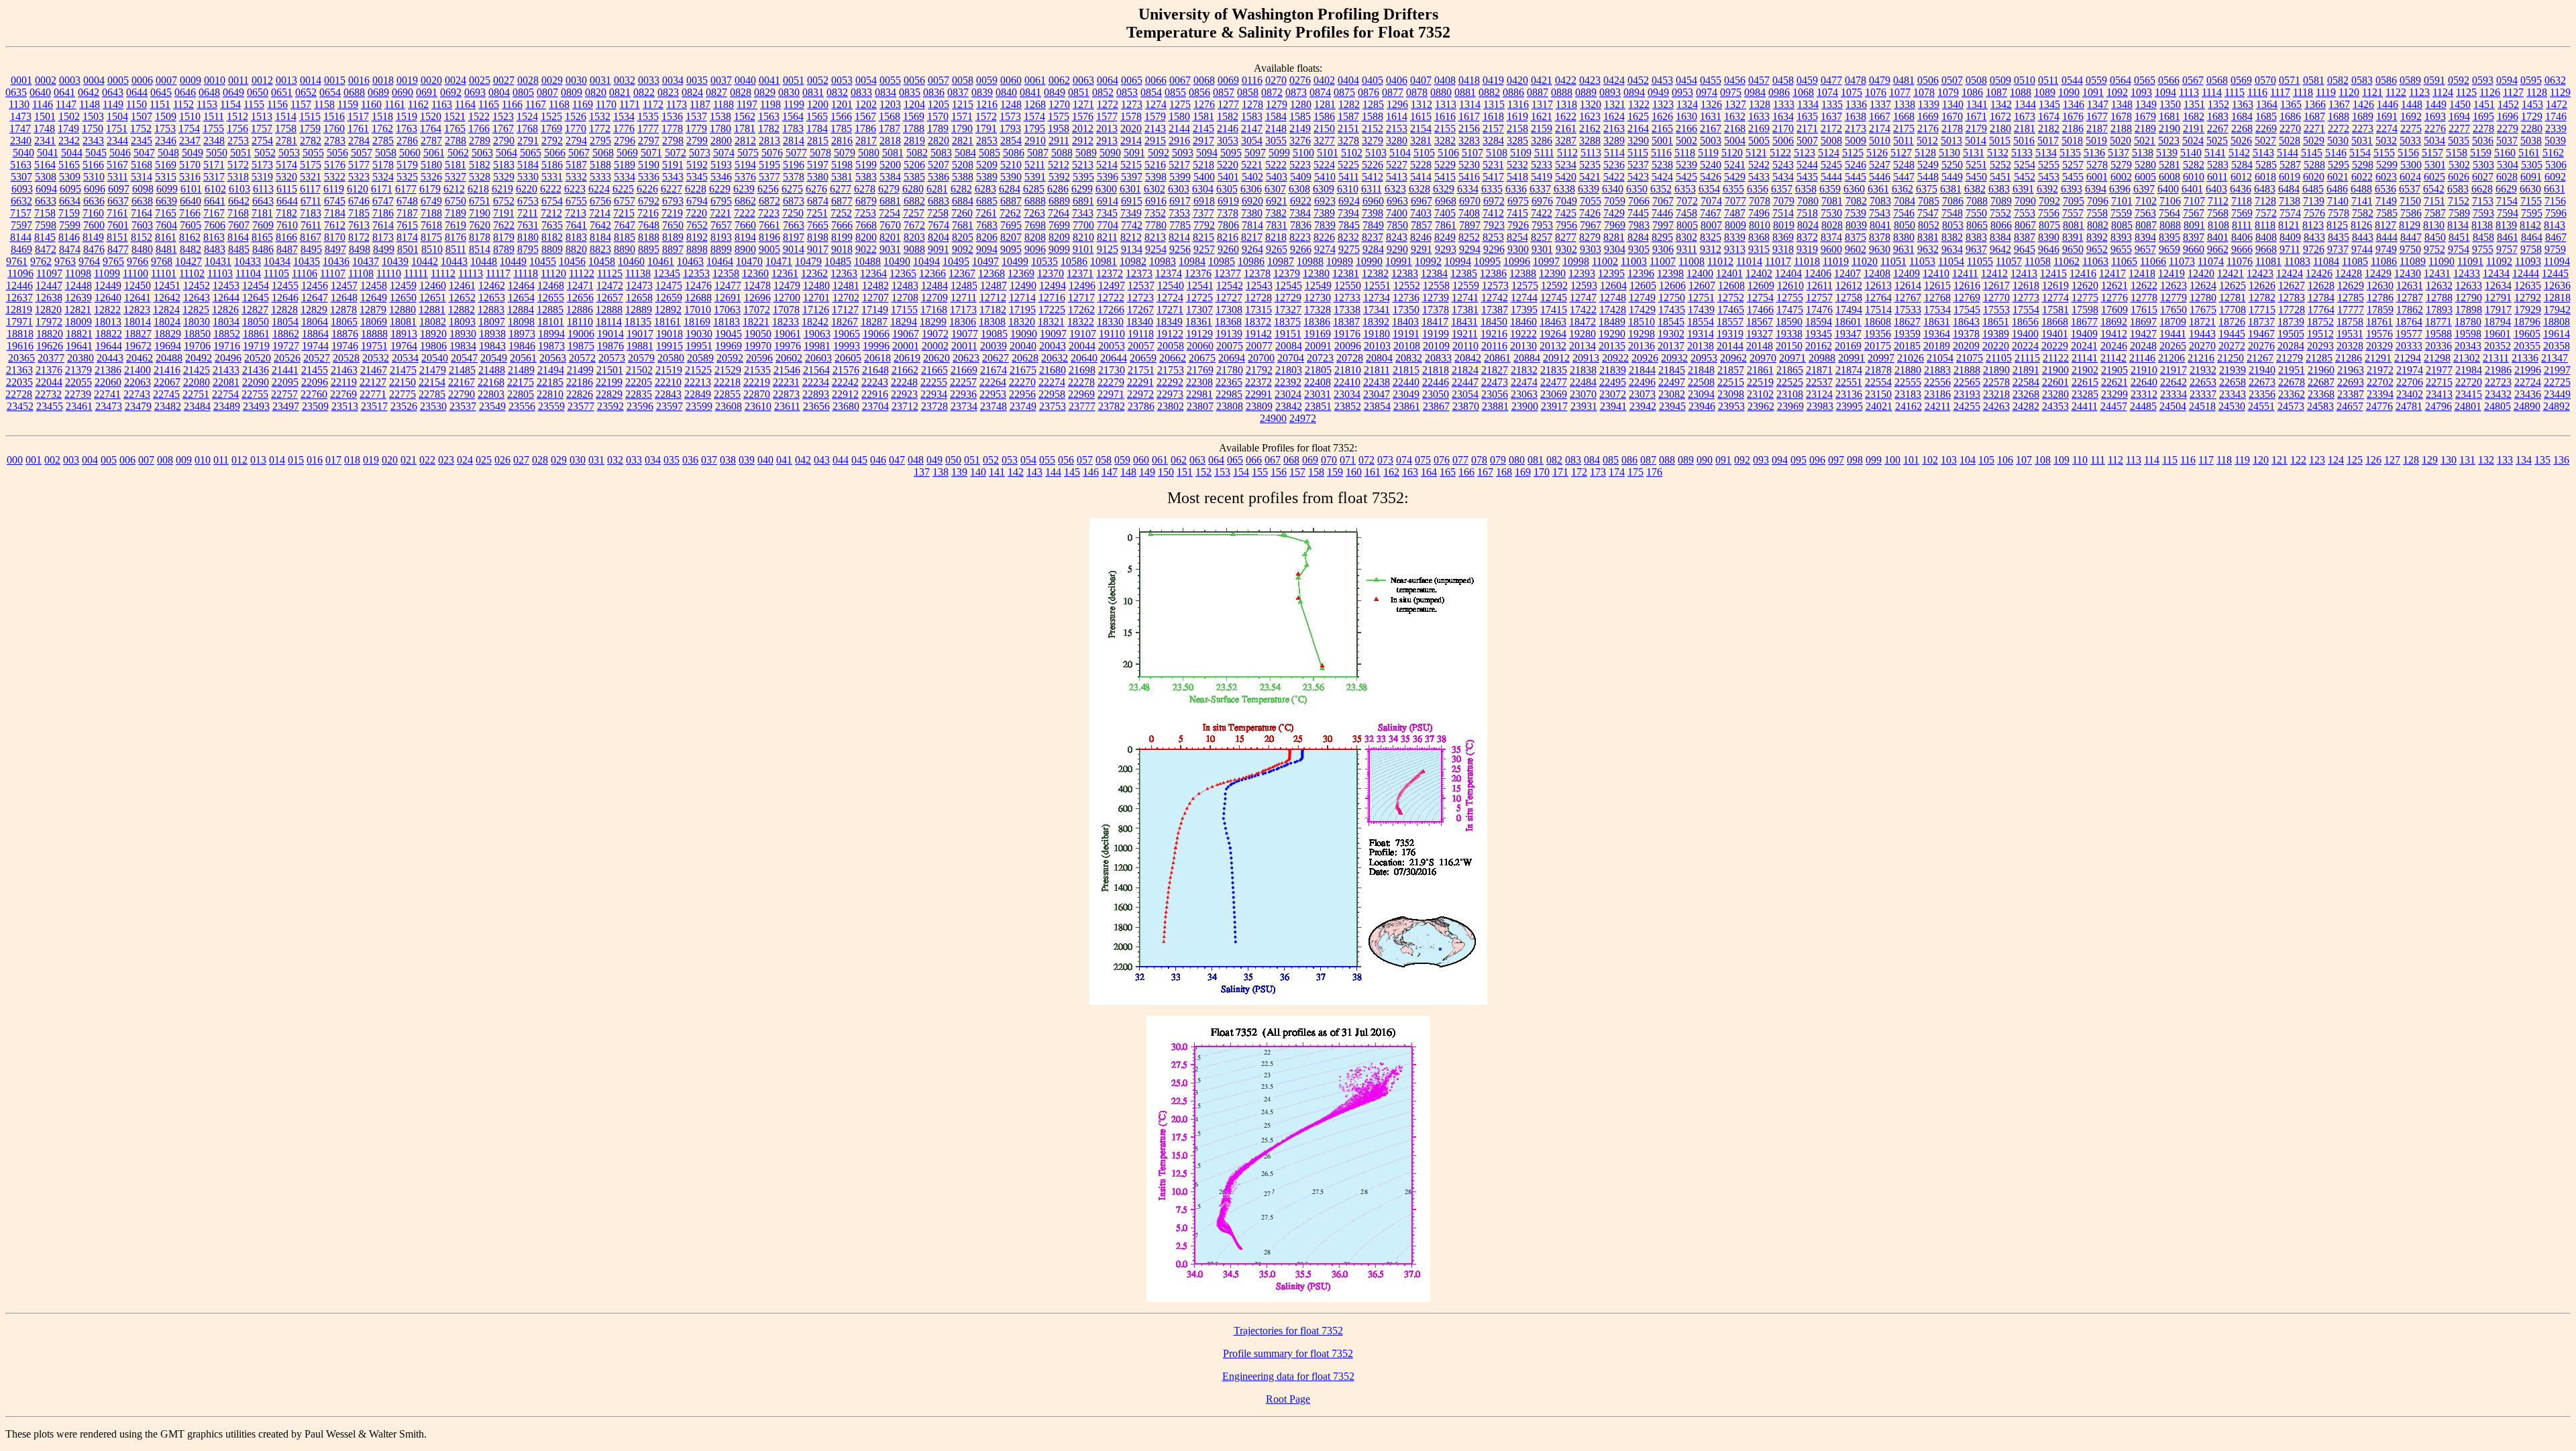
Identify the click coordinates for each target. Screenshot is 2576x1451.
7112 (2218, 201)
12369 (1021, 273)
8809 (552, 249)
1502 (69, 116)
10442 (425, 261)
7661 (769, 225)
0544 (2072, 80)
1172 (653, 104)
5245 (1831, 165)
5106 (1448, 153)
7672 (914, 225)
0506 (1928, 80)
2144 (1179, 128)
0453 (1662, 80)
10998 (1576, 261)
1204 (914, 104)
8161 (166, 237)
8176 (455, 237)
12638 (49, 298)
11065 (2124, 261)
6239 (744, 189)
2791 (528, 141)
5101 (1328, 153)
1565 (817, 116)
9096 (1035, 249)
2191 (2194, 128)
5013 (1951, 141)
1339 (1929, 104)
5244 (1807, 165)
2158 (1517, 128)
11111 (416, 273)
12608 (1731, 285)
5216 (1155, 165)
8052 (1929, 225)
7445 (1638, 213)
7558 (2097, 213)
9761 (17, 261)
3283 (1469, 141)
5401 (1228, 177)
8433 (2314, 237)
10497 (985, 261)
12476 (698, 285)
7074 (1711, 201)
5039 (2555, 141)
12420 (2201, 273)
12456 (315, 285)
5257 (2073, 165)
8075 (2049, 225)
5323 (359, 177)
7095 (2074, 201)
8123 (2313, 225)
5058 (386, 153)
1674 (2049, 116)
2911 (1059, 141)
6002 (2121, 177)
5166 (93, 165)
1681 (2169, 116)
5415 (1445, 177)
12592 (1554, 285)
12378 (1257, 273)
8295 (1662, 237)
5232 (1517, 165)
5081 (893, 153)
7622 (504, 225)
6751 (480, 201)
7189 (455, 213)
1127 (2513, 92)
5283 (2218, 165)
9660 (2194, 249)
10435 (307, 261)
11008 (1692, 261)
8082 (2098, 225)
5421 (1590, 177)
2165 (1662, 128)
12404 (1788, 273)
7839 (1325, 225)
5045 (96, 153)
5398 (1156, 177)
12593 (1584, 285)
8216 (1228, 237)
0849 (1055, 92)
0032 (625, 80)
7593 (2483, 213)
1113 (2189, 92)
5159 (2481, 153)
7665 (818, 225)
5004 (1735, 141)
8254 (1517, 237)
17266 (1111, 310)
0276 (1300, 80)
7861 (1446, 225)
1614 (1397, 116)
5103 (1376, 153)
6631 (2555, 189)
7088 (1977, 201)
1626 (1662, 116)
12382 (1375, 273)
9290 (1397, 249)
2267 (2218, 128)
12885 (550, 310)
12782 (2262, 298)
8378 (1880, 237)
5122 (1780, 153)
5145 (2312, 153)
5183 (504, 165)
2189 (2145, 128)
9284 (1373, 249)
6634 (70, 201)
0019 (407, 80)
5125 (1853, 153)
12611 (1820, 285)
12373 (1139, 273)
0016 (359, 80)
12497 (1112, 285)
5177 (359, 165)
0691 (427, 92)
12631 (2410, 285)
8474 (70, 249)
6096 (95, 189)
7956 (1566, 225)
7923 (1494, 225)
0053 (842, 80)
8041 (1880, 225)
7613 (359, 225)
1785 (841, 128)
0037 (721, 80)
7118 (2242, 201)
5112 (1567, 153)
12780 (2203, 298)
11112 (443, 273)
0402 (1324, 80)
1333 (1784, 104)
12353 (696, 273)
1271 (1083, 104)
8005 (1687, 225)
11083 (2297, 261)
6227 (672, 189)
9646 (2049, 249)
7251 (817, 213)
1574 (1034, 116)
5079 (845, 153)
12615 (1937, 285)
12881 (432, 310)
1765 (455, 128)
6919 (1228, 201)
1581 (1203, 116)
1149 (113, 104)
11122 (582, 273)
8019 (1784, 225)
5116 (1661, 153)
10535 (1044, 261)
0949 (1658, 92)
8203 (914, 237)
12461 (462, 285)
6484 (2289, 189)
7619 (455, 225)
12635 (2528, 285)
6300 (1106, 189)
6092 (2555, 177)
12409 (1907, 273)
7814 (1252, 225)
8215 (1203, 237)
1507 (142, 116)
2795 (600, 141)
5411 (1349, 177)
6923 (1325, 201)
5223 (1300, 165)
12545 (1289, 285)
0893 (1610, 92)
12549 (1318, 285)
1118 (2303, 92)
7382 (1276, 213)
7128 (2265, 201)
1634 (1783, 116)
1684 (2242, 116)
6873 (794, 201)
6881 (890, 201)
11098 (78, 273)
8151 (117, 237)
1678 (2121, 116)
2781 (286, 141)
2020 (1131, 128)
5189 (625, 165)
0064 (1108, 80)
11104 (248, 273)
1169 (583, 104)
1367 (2339, 104)
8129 (2410, 225)
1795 (1034, 128)
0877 (1393, 92)
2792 (552, 141)
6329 (1444, 189)
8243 (1397, 237)
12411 (1965, 273)
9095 (1011, 249)
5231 (1493, 165)
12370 (1051, 273)
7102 (2146, 201)
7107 (2194, 201)
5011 (1903, 141)
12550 (1348, 285)
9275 (1349, 249)
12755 (1790, 298)
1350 (2170, 104)
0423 (1590, 80)
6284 (1010, 189)
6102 (215, 189)
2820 (938, 141)
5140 (2191, 153)
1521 (455, 116)
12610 (1790, 285)
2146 (1228, 128)
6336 (1516, 189)
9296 (1494, 249)
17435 (1672, 310)
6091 (2531, 177)
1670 (1952, 116)
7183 (311, 213)
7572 (2266, 213)
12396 (1641, 273)
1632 (1735, 116)
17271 (1170, 310)
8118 (2265, 225)
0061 (1035, 80)
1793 (1010, 128)
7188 (431, 213)
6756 (600, 201)
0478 (1856, 80)
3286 (1542, 141)
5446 (1880, 177)
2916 (1179, 141)
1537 (696, 116)
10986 (1251, 261)
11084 (2326, 261)
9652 (2097, 249)
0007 (166, 80)
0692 (451, 92)
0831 (813, 92)
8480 (142, 249)
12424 (2290, 273)
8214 (1179, 237)
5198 (842, 165)
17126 (816, 310)
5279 (2121, 165)
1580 (1179, 116)
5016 (2024, 141)
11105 (276, 273)
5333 (600, 177)
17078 (786, 310)
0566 (2169, 80)
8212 (1131, 237)
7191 (504, 213)
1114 (2212, 92)
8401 (2218, 237)
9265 (1277, 249)
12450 (138, 285)
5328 (480, 177)
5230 (1469, 165)
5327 (455, 177)
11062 (2067, 261)
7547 (1928, 213)
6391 (2023, 189)
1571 (962, 116)
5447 (1904, 177)
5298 (2363, 165)
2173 (1856, 128)
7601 (118, 225)
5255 (2049, 165)
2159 (1542, 128)
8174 (407, 237)
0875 (1344, 92)
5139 (2167, 153)
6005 (2145, 177)
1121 (2372, 92)
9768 (162, 261)
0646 (185, 92)
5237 (1638, 165)
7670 (890, 225)
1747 (20, 128)
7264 (1059, 213)
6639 (166, 201)
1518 (382, 116)
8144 (21, 237)
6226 (647, 189)
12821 (78, 310)
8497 (335, 249)
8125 (2337, 225)
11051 (1893, 261)
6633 (46, 201)
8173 (383, 237)
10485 (838, 261)
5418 (1517, 177)
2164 (1638, 128)
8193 (721, 237)
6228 (696, 189)
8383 (1976, 237)
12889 (639, 310)
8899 (721, 249)
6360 (1854, 189)
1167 (536, 104)
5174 (286, 165)
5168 (142, 165)
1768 (527, 128)
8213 (1155, 237)
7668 (866, 225)
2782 (311, 141)
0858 (1248, 92)
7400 (1397, 213)
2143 (1155, 128)
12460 (433, 285)
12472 (610, 285)
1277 (1228, 104)
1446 (2387, 104)
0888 (1562, 92)
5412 (1373, 177)
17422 (1583, 310)
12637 (19, 298)
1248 (1011, 104)
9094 (987, 249)
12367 (962, 273)
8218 (1276, 237)
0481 (1904, 80)
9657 (2145, 249)
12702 (846, 298)
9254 (1156, 249)
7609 (263, 225)
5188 (600, 165)
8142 (2530, 225)
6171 (382, 189)
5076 (772, 153)
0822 (644, 92)
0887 (1538, 92)
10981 (1104, 261)
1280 (1301, 104)
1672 (2000, 116)
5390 (1011, 177)
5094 (1207, 153)
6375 (1927, 189)
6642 (239, 201)
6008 (2169, 177)
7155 (2531, 201)
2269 (2266, 128)
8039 (1856, 225)
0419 (1493, 80)
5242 (1759, 165)
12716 (1052, 298)
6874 (818, 201)
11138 (638, 273)
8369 (1783, 237)
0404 (1348, 80)
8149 (93, 237)
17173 (963, 310)
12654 (521, 298)
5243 (1783, 165)
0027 (504, 80)
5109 (1521, 153)
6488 (2361, 189)
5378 (794, 177)
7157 (21, 213)
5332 (576, 177)
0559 (2096, 80)
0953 (1682, 92)
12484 (934, 285)
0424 (1614, 80)
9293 (1446, 249)
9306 (1663, 249)
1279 (1277, 104)
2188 (2121, 128)
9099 (1059, 249)
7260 (962, 213)
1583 (1252, 116)
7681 (963, 225)
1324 (1687, 104)
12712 (993, 298)
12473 (639, 285)
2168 (1735, 128)
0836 (934, 92)
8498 (360, 249)
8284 (1638, 237)
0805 (523, 92)
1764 (431, 128)
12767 (1908, 298)
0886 (1513, 92)
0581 (2314, 80)
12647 (315, 298)
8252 (1469, 237)
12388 (1523, 273)
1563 (769, 116)
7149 (2386, 201)
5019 (2096, 141)
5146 (2336, 153)
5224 (1324, 165)
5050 (217, 153)
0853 (1127, 92)
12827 (255, 310)
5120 (1732, 153)
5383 (866, 177)
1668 (1904, 116)
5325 (407, 177)
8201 (890, 237)
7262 (1010, 213)
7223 (769, 213)
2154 (1421, 128)
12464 (521, 285)
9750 (2410, 249)
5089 (1086, 153)
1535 (648, 116)
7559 (2121, 213)
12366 (932, 273)
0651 (282, 92)
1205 (938, 104)
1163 (442, 104)
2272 (2339, 128)
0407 (1421, 80)
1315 (1494, 104)
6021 (2338, 177)
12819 (19, 310)
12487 (994, 285)
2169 (1759, 128)
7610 (287, 225)
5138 (2143, 153)
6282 (961, 189)
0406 (1397, 80)
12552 (1407, 285)
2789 (480, 141)
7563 (2145, 213)
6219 (502, 189)
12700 (787, 298)
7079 (1784, 201)
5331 (552, 177)
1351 (2194, 104)
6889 (1059, 201)
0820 (596, 92)
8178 (480, 237)
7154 (2507, 201)
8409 (2290, 237)
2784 (359, 141)
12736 (1406, 298)
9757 (2507, 249)
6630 (2530, 189)
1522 (479, 116)
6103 (239, 189)
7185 (359, 213)
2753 (238, 141)
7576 (2314, 213)
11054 (1951, 261)
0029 (552, 80)
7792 (1204, 225)
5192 (697, 165)
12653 (492, 298)
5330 (528, 177)
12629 (2351, 285)
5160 (2505, 153)
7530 (1831, 213)
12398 (1670, 273)
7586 (2411, 213)
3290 (1638, 141)
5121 (1756, 153)
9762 (41, 261)
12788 (2439, 298)
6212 (454, 189)
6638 (142, 201)
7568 (2218, 213)
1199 (794, 104)
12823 (137, 310)
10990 (1369, 261)
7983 (1639, 225)
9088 (914, 249)
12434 (2496, 273)
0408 (1445, 80)
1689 (2363, 116)
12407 (1847, 273)
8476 (94, 249)
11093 (2528, 261)
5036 (2483, 141)
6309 (1324, 189)
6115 (287, 189)
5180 (431, 165)
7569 (2242, 213)
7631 (528, 225)
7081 (1832, 201)
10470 (749, 261)
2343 (93, 141)
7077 (1735, 201)
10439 (395, 261)
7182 (286, 213)
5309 (70, 177)
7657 (721, 225)
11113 (471, 273)
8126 (2361, 225)
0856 (1199, 92)
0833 (861, 92)
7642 (600, 225)
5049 (193, 153)
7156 (2555, 201)
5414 (1421, 177)
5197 (818, 165)
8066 (2001, 225)
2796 (625, 141)
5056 (337, 153)
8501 (408, 249)
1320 (1591, 104)
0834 (885, 92)
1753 (165, 128)
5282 (2194, 165)
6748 (407, 201)
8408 (2266, 237)
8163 (214, 237)
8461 (2508, 237)
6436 (2241, 189)
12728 (1258, 298)
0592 (2459, 80)
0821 (620, 92)
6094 (46, 189)
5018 (2072, 141)
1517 (358, 116)
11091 (2470, 261)
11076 (2240, 261)
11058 (2038, 261)
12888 (609, 310)
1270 (1059, 104)
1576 (1083, 116)
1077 (1900, 92)
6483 (2265, 189)
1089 (2045, 92)
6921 (1277, 201)
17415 (1554, 310)
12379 (1287, 273)
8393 (2121, 237)
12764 (1878, 298)
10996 (1517, 261)
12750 (1672, 298)
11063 (2095, 261)
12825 (196, 310)
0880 (1441, 92)
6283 (985, 189)
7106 (2170, 201)
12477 (728, 285)
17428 (1613, 310)
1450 (2460, 104)
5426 (1711, 177)
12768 (1937, 298)
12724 (1170, 298)
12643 (197, 298)
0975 (1731, 92)
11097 (49, 273)
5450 (1976, 177)
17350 (1406, 310)
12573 (1495, 285)
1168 (559, 104)
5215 (1131, 165)
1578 (1131, 116)
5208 (963, 165)
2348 (214, 141)
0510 (2025, 80)
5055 (313, 153)
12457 (344, 285)
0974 (1707, 92)
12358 (726, 273)
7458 (1686, 213)
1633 (1759, 116)
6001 (2097, 177)
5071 (651, 153)
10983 (1163, 261)
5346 (721, 177)
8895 (649, 249)
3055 (1276, 141)
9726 (2314, 249)
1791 (986, 128)
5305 (2532, 165)
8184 (600, 237)
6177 (406, 189)
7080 (1808, 201)
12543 (1259, 285)
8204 (938, 237)
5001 (1662, 141)
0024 (455, 80)
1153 (207, 104)
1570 (938, 116)
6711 (311, 201)
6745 (335, 201)
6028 (2507, 177)
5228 (1421, 165)
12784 (2321, 298)
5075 (748, 153)
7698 (1035, 225)
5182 (480, 165)
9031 (890, 249)
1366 (2315, 104)
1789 (938, 128)
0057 (938, 80)
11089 (2413, 261)
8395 (2169, 237)
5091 (1134, 153)
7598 (46, 225)
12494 (1053, 285)
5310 (94, 177)
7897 (1470, 225)
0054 (866, 80)
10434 (277, 261)
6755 (576, 201)
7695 (1011, 225)
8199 (842, 237)
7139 (2314, 201)
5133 (2022, 153)
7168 (238, 213)
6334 (1468, 189)
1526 (576, 116)
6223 (575, 189)
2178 (1952, 128)
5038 (2531, 141)
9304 (1615, 249)
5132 (1998, 153)
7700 (1083, 225)
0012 (262, 80)
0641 (64, 92)
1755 (213, 128)
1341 (1977, 104)
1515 (310, 116)
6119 (334, 189)
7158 (45, 213)
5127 (1901, 153)
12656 (580, 298)
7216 (648, 213)
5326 (431, 177)
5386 (938, 177)
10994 (1458, 261)
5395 (1083, 177)
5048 (168, 153)
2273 (2363, 128)
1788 (914, 128)
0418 (1469, 80)
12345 (667, 273)
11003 (1634, 261)
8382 (1952, 237)
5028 (2290, 141)
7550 (1976, 213)
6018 (2265, 177)
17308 (1229, 310)
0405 (1373, 80)
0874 (1320, 92)
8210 (1083, 237)
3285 (1517, 141)
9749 (2386, 249)
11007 (1663, 261)
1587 (1348, 116)
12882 (462, 310)
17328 (1318, 310)
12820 (48, 310)
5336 (649, 177)
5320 (286, 177)
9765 (113, 261)
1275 (1180, 104)
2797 (649, 141)
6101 (191, 189)
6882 (914, 201)
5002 (1686, 141)
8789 (504, 249)
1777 (648, 128)
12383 (1405, 273)
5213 (1083, 165)
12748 (1613, 298)
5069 (627, 153)
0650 (258, 92)
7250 (793, 213)
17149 (875, 310)
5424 (1662, 177)
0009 (191, 80)
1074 (1827, 92)
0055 (890, 80)
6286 (1058, 189)
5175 (311, 165)
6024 (2410, 177)
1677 (2097, 116)
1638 (1856, 116)
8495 (311, 249)
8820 (576, 249)
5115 (1638, 153)
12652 (462, 298)
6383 (1999, 189)
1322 (1639, 104)
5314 (142, 177)
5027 (2265, 141)
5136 (2094, 153)
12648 (344, 298)
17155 (904, 310)
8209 (1059, 237)
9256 (1180, 249)
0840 (1006, 92)
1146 (43, 104)
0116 (1252, 80)
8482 (191, 249)
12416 (2083, 273)
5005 (1759, 141)
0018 (383, 80)
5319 (262, 177)
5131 (1974, 153)
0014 (311, 80)
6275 (792, 189)
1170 (606, 104)
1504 (117, 116)
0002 (46, 80)
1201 (842, 104)
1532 (600, 116)
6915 (1132, 201)
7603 (142, 225)
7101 (2122, 201)
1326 (1711, 104)
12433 (2467, 273)
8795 (528, 249)
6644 (287, 201)
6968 (1446, 201)
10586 (1074, 261)
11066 (2153, 261)
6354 (1709, 189)
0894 (1634, 92)
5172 (238, 165)
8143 (2555, 225)
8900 (745, 249)
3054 (1252, 141)
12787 (2410, 298)
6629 (2506, 189)
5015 (2000, 141)
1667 (1880, 116)
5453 (2049, 177)
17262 (1081, 310)
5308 (46, 177)
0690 (402, 92)
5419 (1542, 177)
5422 (1614, 177)
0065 (1132, 80)
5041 (48, 153)
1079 (1948, 92)
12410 (1936, 273)
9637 (1976, 249)
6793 (673, 201)
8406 (2242, 237)
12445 (2555, 273)
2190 (2169, 128)
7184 (335, 213)
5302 (2459, 165)
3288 (1590, 141)
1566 (841, 116)
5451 (2000, 177)
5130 (1949, 153)
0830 (789, 92)
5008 (1831, 141)
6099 (167, 189)
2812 (745, 141)
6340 (1613, 189)
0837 (958, 92)
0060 (1011, 80)
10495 (956, 261)
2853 (987, 141)
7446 (1662, 213)
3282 (1445, 141)
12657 (610, 298)
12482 (875, 285)
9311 (1687, 249)
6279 (889, 189)
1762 (382, 128)
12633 (2469, 285)
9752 (2434, 249)
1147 (66, 104)
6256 (768, 189)
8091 (2194, 225)
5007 (1807, 141)
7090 (2025, 201)
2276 (2435, 128)
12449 (108, 285)
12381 (1346, 273)
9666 (2242, 249)
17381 (1465, 310)
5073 (700, 153)
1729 (2532, 116)
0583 (2362, 80)
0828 (741, 92)
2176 (1928, 128)
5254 (2025, 165)
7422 (1542, 213)
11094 (2557, 261)
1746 (2556, 116)
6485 (2313, 189)
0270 (1276, 80)
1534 (624, 116)
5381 (842, 177)
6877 (842, 201)
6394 (2096, 189)
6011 (2217, 177)
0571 (2290, 80)
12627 (2292, 285)
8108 (2218, 225)
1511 (214, 116)
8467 (2556, 237)
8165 (262, 237)
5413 (1397, 177)
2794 (576, 141)
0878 (1417, 92)
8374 (1831, 237)
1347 (2098, 104)
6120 (358, 189)
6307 (1275, 189)
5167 (117, 165)
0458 (1783, 80)
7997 (1663, 225)
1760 (334, 128)
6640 (191, 201)
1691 (2387, 116)
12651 (433, 298)
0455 (1711, 80)
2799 (697, 141)
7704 (1108, 225)
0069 (1228, 80)
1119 (2326, 92)
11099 (107, 273)
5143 (2263, 153)
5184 (528, 165)
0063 (1083, 80)
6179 (430, 189)
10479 (808, 261)
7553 (2025, 213)
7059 (1615, 201)
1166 (512, 104)
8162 (190, 237)
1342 (2001, 104)
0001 (21, 80)
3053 (1228, 141)
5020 (2121, 141)
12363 (844, 273)
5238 (1662, 165)
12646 (285, 298)
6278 (865, 189)
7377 (1203, 213)
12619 (2055, 285)
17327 (1288, 310)
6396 (2120, 189)
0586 (2386, 80)
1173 (677, 104)
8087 (2146, 225)
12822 (107, 310)
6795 (721, 201)
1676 (2073, 116)
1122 (2396, 92)
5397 (1132, 177)
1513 (262, 116)
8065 (1977, 225)
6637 (118, 201)
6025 (2434, 177)
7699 (1059, 225)
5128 (1925, 153)
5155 (2384, 153)
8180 (528, 237)
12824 (166, 310)
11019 (1836, 261)
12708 (905, 298)
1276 (1204, 104)
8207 (1011, 237)
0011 (238, 80)
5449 (1952, 177)
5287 (2290, 165)
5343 (673, 177)
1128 (2537, 92)
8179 (504, 237)
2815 (818, 141)
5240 (1711, 165)
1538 (720, 116)
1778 (672, 128)
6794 (697, 201)
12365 (903, 273)
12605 (1643, 285)
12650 (403, 298)
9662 (2218, 249)
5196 (794, 165)
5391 (1035, 177)
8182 (552, 237)
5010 (1880, 141)
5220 (1228, 165)
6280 (913, 189)
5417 (1493, 177)
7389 (1324, 213)
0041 (769, 80)
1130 (19, 104)
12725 (1199, 298)
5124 (1829, 153)
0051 (794, 80)
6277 (841, 189)
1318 (1566, 104)
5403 (1277, 177)
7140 (2338, 201)
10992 (1428, 261)
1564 (793, 116)
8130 (2434, 225)
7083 (1880, 201)
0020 (431, 80)
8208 (1035, 237)
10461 (661, 261)
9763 (65, 261)
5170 (190, 165)
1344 (2025, 104)
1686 (2290, 116)
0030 (576, 80)
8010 (1760, 225)
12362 (814, 273)
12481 (846, 285)
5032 (2386, 141)
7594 (2508, 213)
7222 (745, 213)
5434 (1783, 177)
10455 (543, 261)
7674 (938, 225)
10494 (926, 261)
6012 (2241, 177)
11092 (2499, 261)
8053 (1953, 225)
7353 (1179, 213)
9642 (2000, 249)
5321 (311, 177)
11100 (136, 273)
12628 (2321, 285)
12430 (2408, 273)
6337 (1540, 189)
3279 (1373, 141)
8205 (963, 237)
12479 (787, 285)
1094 (2165, 92)
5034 (2434, 141)
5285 (2266, 165)
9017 (818, 249)
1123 (2419, 92)
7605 (191, 225)
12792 (2528, 298)
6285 (1034, 189)
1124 (2443, 92)
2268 (2242, 128)
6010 (2194, 177)
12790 (2469, 298)
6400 (2168, 189)
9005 (769, 249)
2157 (1493, 128)
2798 (673, 141)
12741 (1465, 298)
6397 (2144, 189)
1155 (254, 104)
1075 (1851, 92)
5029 (2314, 141)
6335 (1492, 189)
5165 (69, 165)
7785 (1180, 225)
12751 (1701, 298)
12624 (2203, 285)
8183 (576, 237)
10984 (1192, 261)
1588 (1373, 116)
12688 (698, 298)
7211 (528, 213)
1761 (358, 128)
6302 (1155, 189)
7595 (2532, 213)
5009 (1856, 141)
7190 (480, 213)
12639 (78, 298)
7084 (1904, 201)
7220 (696, 213)
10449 (513, 261)
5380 (818, 177)
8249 (1445, 237)
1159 (348, 104)
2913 (1107, 141)
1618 (1493, 116)
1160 (371, 104)
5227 (1397, 165)
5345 (697, 177)
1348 (2122, 104)
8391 (2073, 237)
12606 (1672, 285)
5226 (1373, 165)
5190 (649, 165)
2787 (431, 141)
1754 (189, 128)
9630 (1880, 249)
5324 (383, 177)
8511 (456, 249)
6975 (1518, 201)
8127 (2385, 225)
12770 (1996, 298)
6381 (1951, 189)
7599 (70, 225)
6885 (987, 201)
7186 (383, 213)
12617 (1996, 285)
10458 (602, 261)
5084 (965, 153)
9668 (2266, 249)
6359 (1830, 189)
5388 (963, 177)
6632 (21, 201)
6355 (1733, 189)
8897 (673, 249)
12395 (1611, 273)
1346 (2074, 104)
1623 (1590, 116)
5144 (2288, 153)
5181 (455, 165)
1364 (2267, 104)
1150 (137, 104)
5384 (890, 177)
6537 (2410, 189)
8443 (2363, 237)
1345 (2049, 104)
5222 (1276, 165)
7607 (239, 225)
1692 (2411, 116)
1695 (2483, 116)
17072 (757, 310)
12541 (1200, 285)
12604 (1613, 285)
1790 (962, 128)
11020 (1865, 261)
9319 (1807, 249)
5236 (1614, 165)
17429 (1642, 310)
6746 (359, 201)
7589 (2459, 213)
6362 (1902, 189)
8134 (2458, 225)
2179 (1976, 128)
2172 (1831, 128)
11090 (2441, 261)
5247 (1880, 165)
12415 (2053, 273)
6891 (1083, 201)
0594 (2507, 80)
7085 (1929, 201)
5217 (1179, 165)
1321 (1615, 104)
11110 (389, 273)
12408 (1877, 273)
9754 (2459, 249)
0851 (1079, 92)
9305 (1639, 249)
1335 (1832, 104)
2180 (2000, 128)
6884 (963, 201)
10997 (1546, 261)
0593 (2483, 80)
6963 (1397, 201)
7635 (552, 225)
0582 (2338, 80)
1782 (769, 128)
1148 (90, 104)
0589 (2410, 80)
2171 (1807, 128)
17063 (727, 310)
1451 (2484, 104)
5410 (1325, 177)
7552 (2000, 213)
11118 (526, 273)
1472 (2557, 104)
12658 (639, 298)
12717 (1081, 298)
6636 (94, 201)
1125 (2466, 92)
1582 (1228, 116)
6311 (1372, 189)
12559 (1466, 285)
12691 (728, 298)
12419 (2171, 273)
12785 (2351, 298)
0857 (1224, 92)
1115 (2235, 92)
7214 (600, 213)
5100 (1303, 153)
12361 (785, 273)
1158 (324, 104)
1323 (1663, 104)
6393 (2072, 189)
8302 (1686, 237)
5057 (362, 153)
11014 (1749, 261)
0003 (70, 80)
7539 (1856, 213)
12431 (2437, 273)
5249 (1928, 165)
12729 (1288, 298)
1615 (1421, 116)
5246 (1856, 165)
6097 (119, 189)
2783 (335, 141)
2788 (455, 141)
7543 (1880, 213)
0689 (378, 92)
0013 (286, 80)
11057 (2009, 261)
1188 (723, 104)
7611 (311, 225)
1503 (93, 116)
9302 (1566, 249)
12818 (2557, 298)
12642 (167, 298)
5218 (1203, 165)
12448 (78, 285)
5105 (1424, 153)
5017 (2048, 141)
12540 (1171, 285)
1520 (431, 116)
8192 (697, 237)
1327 (1735, 104)
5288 (2314, 165)
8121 (2289, 225)
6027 (2483, 177)
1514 (286, 116)
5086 (1014, 153)
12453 (226, 285)
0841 (1030, 92)
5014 (1976, 141)
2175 (1904, 128)
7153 (2483, 201)
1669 (1928, 116)
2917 (1203, 141)
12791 (2498, 298)
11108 (361, 273)
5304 (2508, 165)
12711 (964, 298)
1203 (890, 104)
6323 (1395, 189)
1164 (465, 104)
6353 (1685, 189)
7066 (1639, 201)
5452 (2025, 177)
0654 (330, 92)
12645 (256, 298)
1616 (1445, 116)
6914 (1108, 201)
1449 (2436, 104)
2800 (721, 141)
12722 (1111, 298)
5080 (869, 153)
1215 (963, 104)
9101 (1083, 249)
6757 (625, 201)
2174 (1880, 128)
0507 (1952, 80)
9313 (1735, 249)
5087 (1038, 153)
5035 (2459, 141)
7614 (383, 225)
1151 (160, 104)
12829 (314, 310)
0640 (40, 92)
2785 (383, 141)
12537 (1141, 285)
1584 (1276, 116)
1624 (1614, 116)
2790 (504, 141)
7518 (1807, 213)
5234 (1566, 165)
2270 (2290, 128)
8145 (45, 237)
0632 (2555, 80)
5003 (1711, 141)
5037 (2507, 141)
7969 (1615, 225)
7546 (1904, 213)
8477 (118, 249)
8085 (2122, 225)
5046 (120, 153)
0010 (215, 80)
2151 (1348, 128)
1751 (117, 128)
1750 (93, 128)
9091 (938, 249)
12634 (2498, 285)
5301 (2435, 165)
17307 (1199, 310)
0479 (1880, 80)
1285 (1373, 104)
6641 (215, 201)
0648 (209, 92)
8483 (215, 249)
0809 (572, 92)
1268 (1035, 104)
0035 (697, 80)
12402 (1759, 273)
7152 (2459, 201)
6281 (937, 189)
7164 (142, 213)
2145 (1203, 128)
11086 (2384, 261)
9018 (842, 249)
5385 (914, 177)
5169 (166, 165)
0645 (161, 92)
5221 (1252, 165)
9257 (1204, 249)
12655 (551, 298)
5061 (434, 153)
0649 (233, 92)
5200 (890, 165)
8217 (1252, 237)
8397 (2194, 237)
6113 (263, 189)
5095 (1231, 153)
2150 (1324, 128)
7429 (1614, 213)
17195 (1022, 310)
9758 (2531, 249)
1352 (2218, 104)
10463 (690, 261)
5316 (190, 177)
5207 (938, 165)
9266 (1301, 249)
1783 (793, 128)
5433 (1759, 177)
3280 (1397, 141)
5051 (241, 153)
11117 (498, 273)
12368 (991, 273)
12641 (138, 298)
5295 (2339, 165)
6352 (1661, 189)
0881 (1465, 92)
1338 (1904, 104)
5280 (2145, 165)
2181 (2025, 128)
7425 (1566, 213)
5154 (2360, 153)
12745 (1554, 298)
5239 (1686, 165)
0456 (1735, 80)
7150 (2410, 201)
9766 (138, 261)
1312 (1421, 104)
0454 (1686, 80)
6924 (1349, 201)
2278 (2483, 128)
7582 (2363, 213)
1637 (1831, 116)
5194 (745, 165)
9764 (89, 261)
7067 (1663, 201)
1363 (2243, 104)
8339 (1735, 237)
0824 (692, 92)
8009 (1735, 225)
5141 (2215, 153)
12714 (1022, 298)
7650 (673, 225)
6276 (816, 189)
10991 (1399, 261)
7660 (745, 225)
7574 (2290, 213)
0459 (1807, 80)
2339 (2556, 128)
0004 (94, 80)
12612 (1849, 285)
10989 (1340, 261)
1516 (334, 116)
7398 (1373, 213)
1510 (190, 116)
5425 (1686, 177)
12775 (2085, 298)
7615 (407, 225)
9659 (2169, 249)
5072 (676, 153)
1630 (1686, 116)
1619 (1517, 116)
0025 (480, 80)
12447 (49, 285)
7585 (2387, 213)
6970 (1470, 201)
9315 (1759, 249)
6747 (383, 201)
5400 (1204, 177)
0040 (745, 80)
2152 (1373, 128)
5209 (987, 165)
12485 (964, 285)
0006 (142, 80)
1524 (527, 116)
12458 (374, 285)
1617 (1469, 116)
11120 (553, 273)
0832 (837, 92)
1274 (1156, 104)
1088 (2021, 92)
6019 (2290, 177)
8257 (1542, 237)
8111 (2242, 225)
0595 (2531, 80)
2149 (1300, 128)
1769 (551, 128)
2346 (166, 141)
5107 (1472, 153)
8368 (1759, 237)
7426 (1590, 213)
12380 (1316, 273)
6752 (504, 201)
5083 (941, 153)
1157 (301, 104)
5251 (1976, 165)
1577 (1107, 116)
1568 (890, 116)
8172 (359, 237)
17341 (1377, 310)
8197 (794, 237)
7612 (335, 225)
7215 (624, 213)
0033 (649, 80)
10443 (454, 261)
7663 (794, 225)
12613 (1878, 285)
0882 (1489, 92)
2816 (842, 141)
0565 (2145, 80)
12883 (491, 310)
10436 (336, 261)
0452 (1638, 80)
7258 (938, 213)
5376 (745, 177)
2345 (142, 141)
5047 (144, 153)
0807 (547, 92)
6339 (1589, 189)
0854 (1151, 92)
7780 (1156, 225)
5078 (820, 153)
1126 (2490, 92)
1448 (2412, 104)
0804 (499, 92)
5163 (21, 165)
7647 (625, 225)
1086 (1972, 92)
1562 (745, 116)
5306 (2556, 165)
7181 (262, 213)
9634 (1952, 249)
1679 (2145, 116)
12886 (580, 310)
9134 (1132, 249)
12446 (19, 285)
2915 (1155, 141)
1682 (2194, 116)
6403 (2216, 189)
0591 (2434, 80)
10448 (484, 261)
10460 (631, 261)
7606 (215, 225)
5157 (2432, 153)
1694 (2459, 116)
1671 (1976, 116)
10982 (1133, 261)
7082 (1856, 201)
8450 (2435, 237)
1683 (2218, 116)
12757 (1819, 298)
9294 (1470, 249)
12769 (1967, 298)
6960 (1373, 201)
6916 (1156, 201)
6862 (745, 201)
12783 (2292, 298)
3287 (1566, 141)
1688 (2339, 116)
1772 (600, 128)
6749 (431, 201)
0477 (1831, 80)
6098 (143, 189)
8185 (625, 237)
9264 (1252, 249)
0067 (1180, 80)
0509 (2000, 80)
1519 (407, 116)
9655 (2121, 249)
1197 (747, 104)
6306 (1251, 189)
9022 (866, 249)
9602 (1856, 249)
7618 (431, 225)
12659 (669, 298)
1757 (262, 128)
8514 (480, 249)
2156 (1469, 128)
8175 (431, 237)
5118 (1685, 153)
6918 (1204, 201)
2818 (890, 141)
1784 (817, 128)
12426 (2319, 273)
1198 (770, 104)
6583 (2458, 189)
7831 (1277, 225)
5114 (1614, 153)
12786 (2380, 298)
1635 (1807, 116)
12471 (580, 285)
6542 (2434, 189)
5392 (1059, 177)
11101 (164, 273)
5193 (721, 165)
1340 (1953, 104)
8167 (311, 237)
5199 (866, 165)
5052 (265, 153)
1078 (1924, 92)
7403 (1421, 213)
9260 (1228, 249)
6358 (1806, 189)
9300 (1518, 249)
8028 (1832, 225)
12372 (1110, 273)
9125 (1108, 249)
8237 (1373, 237)
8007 (1711, 225)
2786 (407, 141)
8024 (1808, 225)
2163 (1614, 128)
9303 (1591, 249)
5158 (2457, 153)
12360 (755, 273)
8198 (818, 237)
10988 (1310, 261)
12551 (1377, 285)
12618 (2026, 285)
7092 (2049, 201)
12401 (1729, 273)
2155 (1445, 128)
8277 (1566, 237)
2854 (1011, 141)
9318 (1783, 249)
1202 (866, 104)
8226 (1324, 237)
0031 (600, 80)
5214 (1107, 165)
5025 (2217, 141)
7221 (720, 213)
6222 (551, 189)
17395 (1524, 310)
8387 (2025, 237)
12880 (402, 310)
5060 (410, 153)
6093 (22, 189)
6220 (527, 189)
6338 (1564, 189)
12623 (2173, 285)
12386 (1493, 273)
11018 (1807, 261)
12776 (2114, 298)
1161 (395, 104)
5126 (1877, 153)
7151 (2434, 201)
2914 (1131, 141)
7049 (1566, 201)
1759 (310, 128)
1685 (2266, 116)
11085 (2355, 261)
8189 (673, 237)
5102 (1352, 153)
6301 (1130, 189)
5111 (1544, 153)
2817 (866, 141)
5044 (72, 153)
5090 (1110, 153)
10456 (572, 261)
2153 (1397, 128)
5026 (2241, 141)
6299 (1082, 189)
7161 (117, 213)
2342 (69, 141)
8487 (287, 249)
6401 (2192, 189)
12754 (1760, 298)
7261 (986, 213)
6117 (310, 189)
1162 (418, 104)
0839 (982, 92)
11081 (2268, 261)
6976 (1542, 201)
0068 (1204, 80)
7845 (1349, 225)
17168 (934, 310)
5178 (383, 165)
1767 (503, 128)
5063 (482, 153)
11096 (20, 273)
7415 (1517, 213)
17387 (1495, 310)
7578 (2339, 213)
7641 (576, 225)
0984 (1755, 92)
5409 (1301, 177)
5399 (1180, 177)
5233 (1542, 165)
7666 (842, 225)
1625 (1638, 116)
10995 (1487, 261)
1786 (865, 128)
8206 (987, 237)
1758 (286, 128)
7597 (21, 225)
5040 (23, 153)
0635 (16, 92)
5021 (2145, 141)
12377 (1228, 273)
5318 (238, 177)
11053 (1922, 261)
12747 (1583, 298)
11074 (2211, 261)
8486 (263, 249)
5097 (1255, 153)
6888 (1035, 201)
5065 (531, 153)
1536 (672, 116)
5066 (555, 153)
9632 (1928, 249)
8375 (1856, 237)
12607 (1702, 285)
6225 (623, 189)
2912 (1083, 141)
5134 (2046, 153)
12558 (1436, 285)
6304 (1203, 189)
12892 (668, 310)
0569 (2241, 80)
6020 (2314, 177)
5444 (1831, 177)
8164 (238, 237)
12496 (1082, 285)
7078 (1760, 201)
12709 (934, 298)
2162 (1590, 128)
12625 (2233, 285)
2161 (1566, 128)
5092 (1159, 153)
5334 (625, 177)
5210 (1011, 165)
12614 (1908, 285)
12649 (374, 298)
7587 (2435, 213)
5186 (552, 165)
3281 (1421, 141)
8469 (21, 249)
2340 (21, 141)
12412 (1994, 273)
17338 (1347, 310)
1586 (1324, 116)
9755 (2483, 249)
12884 (521, 310)
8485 (239, 249)
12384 (1434, 273)
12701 (816, 298)
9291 (1421, 249)
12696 (757, 298)
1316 (1518, 104)
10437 (366, 261)
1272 (1108, 104)
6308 (1299, 189)
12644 (226, 298)
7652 (697, 225)
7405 (1445, 213)
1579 (1155, 116)
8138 (2482, 225)
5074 (724, 153)
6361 (1878, 189)
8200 (866, 237)
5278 (2097, 165)
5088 (1062, 153)
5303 (2483, 165)
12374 (1169, 273)
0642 (89, 92)
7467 (1711, 213)
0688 (354, 92)
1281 (1325, 104)
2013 (1107, 128)
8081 (2074, 225)
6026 (2459, 177)
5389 (987, 177)
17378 (1436, 310)
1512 (237, 116)
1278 (1252, 104)
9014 (794, 249)
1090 (2069, 92)
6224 (599, 189)
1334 (1808, 104)
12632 (2439, 285)
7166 (190, 213)
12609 (1761, 285)
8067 (2025, 225)
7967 (1591, 225)
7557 (2073, 213)
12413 (2024, 273)
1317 (1542, 104)
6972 (1494, 201)
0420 (1517, 80)
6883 (938, 201)
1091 (2093, 92)
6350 (1637, 189)
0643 (113, 92)
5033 (2410, 141)
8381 (1928, 237)
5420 (1566, 177)
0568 (2217, 80)
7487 (1735, 213)
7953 (1542, 225)
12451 (167, 285)
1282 (1349, 104)
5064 (506, 153)
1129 (2560, 92)
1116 (2257, 92)
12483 (905, 285)
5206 (914, 165)
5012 (1927, 141)
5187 (576, 165)
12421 (2231, 273)
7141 (2362, 201)
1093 (2141, 92)
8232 (1348, 237)
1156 (277, 104)
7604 (166, 225)
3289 (1614, 141)
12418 (2142, 273)
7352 (1155, 213)
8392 (2097, 237)
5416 (1469, 177)
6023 (2386, 177)
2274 (2387, 128)
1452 (2508, 104)
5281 (2169, 165)
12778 (2144, 298)
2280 (2532, 128)
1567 (865, 116)
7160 (93, 213)
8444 (2387, 237)
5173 (262, 165)
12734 (1377, 298)
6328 (1419, 189)
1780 (720, 128)
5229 (1445, 165)
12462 (492, 285)
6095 (70, 189)
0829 (765, 92)
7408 (1469, 213)
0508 (1976, 80)
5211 (1035, 165)
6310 (1348, 189)
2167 (1711, 128)
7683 (987, 225)
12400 (1700, 273)
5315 (166, 177)
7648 (649, 225)
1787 (890, 128)
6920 (1252, 201)
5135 (2070, 153)
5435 (1807, 177)
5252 (2000, 165)
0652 (306, 92)
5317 (214, 177)
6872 (769, 201)
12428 (2349, 273)
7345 (1107, 213)
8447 (2411, 237)
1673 (2025, 116)
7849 (1373, 225)
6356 (1758, 189)
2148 (1276, 128)
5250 (1952, 165)
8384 (2000, 237)
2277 (2459, 128)
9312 (1711, 249)
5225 (1348, 165)
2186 (2073, 128)
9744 (2362, 249)
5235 (1590, 165)
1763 (407, 128)
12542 (1230, 285)
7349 (1131, 213)
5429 (1735, 177)
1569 (914, 116)
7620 (480, 225)
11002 (1605, 261)
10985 (1222, 261)
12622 (2144, 285)
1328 (1760, 104)
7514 (1783, 213)
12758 (1849, 298)
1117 (2280, 92)
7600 (94, 225)
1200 (818, 104)
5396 (1108, 177)
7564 (2169, 213)
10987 (1281, 261)
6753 (528, 201)
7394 (1348, 213)
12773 (2026, 298)
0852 (1103, 92)
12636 (2557, 285)
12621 (2114, 285)
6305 (1227, 189)
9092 (963, 249)
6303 (1179, 189)
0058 (963, 80)
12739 (1436, 298)
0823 (668, 92)
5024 (2193, 141)
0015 (335, 80)
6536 (2385, 189)
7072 (1687, 201)
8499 (384, 249)
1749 (68, 128)
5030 (2338, 141)
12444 (2526, 273)
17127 (845, 310)
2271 (2314, 128)
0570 (2265, 80)
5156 (2408, 153)
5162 (2553, 153)
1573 (1010, 116)
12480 (816, 285)
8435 (2339, 237)
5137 (2118, 153)
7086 (1953, 201)
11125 (610, 273)
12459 (403, 285)
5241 (1735, 165)
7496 (1759, 213)
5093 (1183, 153)
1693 (2435, 116)
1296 (1397, 104)
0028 (528, 80)
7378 (1228, 213)
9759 (2555, 249)
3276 (1300, 141)
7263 (1034, 213)
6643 (263, 201)
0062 (1059, 80)
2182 (2049, 128)
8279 (1590, 237)
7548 (1952, 213)
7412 (1493, 213)
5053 (289, 153)
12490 (1023, 285)
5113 (1591, 153)
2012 (1083, 128)
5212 (1059, 165)
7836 (1301, 225)
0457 (1759, 80)
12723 (1140, 298)
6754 (552, 201)
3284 (1493, 141)
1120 (2349, 92)
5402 (1252, 177)
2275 (2411, 128)
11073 (2182, 261)
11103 (220, 273)
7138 (2290, 201)
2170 (1783, 128)
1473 (21, 116)
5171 (214, 165)
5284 (2242, 165)
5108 (1497, 153)
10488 (867, 261)
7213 (576, 213)
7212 (551, 213)
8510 (432, 249)
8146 (69, 237)
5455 (2073, 177)
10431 (218, 261)
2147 (1252, 128)
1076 (1876, 92)
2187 (2097, 128)
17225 (1052, 310)
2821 (963, 141)
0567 (2193, 80)
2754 (262, 141)
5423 (1638, 177)
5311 (118, 177)
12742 (1495, 298)
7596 (2556, 213)
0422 (1566, 80)
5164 (45, 165)
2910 (1035, 141)
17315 (1258, 310)
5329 (504, 177)
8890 (625, 249)
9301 (1542, 249)
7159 (69, 213)
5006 (1783, 141)
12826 (225, 310)
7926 (1518, 225)
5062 (458, 153)
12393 (1582, 273)
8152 (142, 237)
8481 (166, 249)
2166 (1686, 128)
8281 (1614, 237)
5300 (2411, 165)
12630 (2380, 285)
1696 (2508, 116)
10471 (779, 261)
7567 (2194, 213)
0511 (2048, 80)
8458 (2483, 237)
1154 (230, 104)
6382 (1975, 189)
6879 (866, 201)
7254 (890, 213)
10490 (897, 261)
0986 (1779, 92)
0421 (1542, 80)
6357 (1782, 189)
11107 (333, 273)
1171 (630, 104)
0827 (716, 92)
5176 (335, 165)
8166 (286, 237)
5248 (1904, 165)
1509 (166, 116)
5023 (2169, 141)
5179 (407, 165)
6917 (1180, 201)
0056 (914, 80)
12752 (1731, 298)
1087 (1996, 92)
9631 (1904, 249)
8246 (1421, 237)
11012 (1720, 261)
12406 (1818, 273)
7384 (1300, 213)
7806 (1228, 225)
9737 (2338, 249)
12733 (1347, 298)
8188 (649, 237)
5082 (917, 153)
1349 (2146, 104)
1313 (1446, 104)
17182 (993, 310)
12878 (343, 310)
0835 (910, 92)
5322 (335, 177)
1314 (1470, 104)
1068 (1803, 92)
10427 (189, 261)
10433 (248, 261)
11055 (1980, 261)
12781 (2233, 298)
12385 (1464, 273)
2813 (769, 141)
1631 (1711, 116)
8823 (600, 249)
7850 (1397, 225)
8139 (2506, 225)
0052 (818, 80)
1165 (489, 104)
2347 (190, 141)
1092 (2117, 92)
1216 (987, 104)
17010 (698, 310)
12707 (875, 298)
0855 (1175, 92)
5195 (769, 165)
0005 (118, 80)
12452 (197, 285)
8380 (1904, 237)
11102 (192, 273)
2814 (794, 141)
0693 (475, 92)
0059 (987, 80)
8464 (2532, 237)
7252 (841, 213)
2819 (914, 141)
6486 (2337, 189)
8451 (2459, 237)
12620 (2085, 285)
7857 (1421, 225)
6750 (455, 201)
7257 (914, 213)
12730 (1318, 298)
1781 (745, 128)
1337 (1880, 104)
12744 (1524, 298)
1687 (2314, 116)
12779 (2173, 298)
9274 (1325, 249)
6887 (1011, 201)
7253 (865, 213)
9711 (2290, 249)
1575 (1059, 116)
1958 (1059, 128)
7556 (2049, 213)
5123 (1805, 153)
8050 (1904, 225)
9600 (1831, 249)
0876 (1368, 92)
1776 (624, 128)
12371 (1080, 273)
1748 (44, 128)
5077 (796, 153)
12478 (757, 285)
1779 (696, 128)
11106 (305, 273)
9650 (2073, 249)
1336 (1856, 104)
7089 (2001, 201)
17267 (1140, 310)
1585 (1300, 116)
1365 (2291, 104)
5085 (989, 153)
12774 (2055, 298)
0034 (673, 80)
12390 (1552, 273)
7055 (1591, 201)
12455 (285, 285)
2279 (2508, 128)
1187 (700, 104)
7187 (407, 213)
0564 (2121, 80)
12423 (2260, 273)
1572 (986, 116)
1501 (45, 116)
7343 (1083, 213)
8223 (1300, 237)
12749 (1642, 298)
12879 (373, 310)
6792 (649, 201)
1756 (237, 128)
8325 (1711, 237)
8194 (745, 237)
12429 (2378, 273)
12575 (1525, 285)
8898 (697, 249)
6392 (2047, 189)
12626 (2262, 285)
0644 (137, 92)
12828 (284, 310)
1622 (1566, 116)
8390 (2049, 237)
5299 (2387, 165)
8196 (769, 237)
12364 (873, 273)
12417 (2112, 273)
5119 (1708, 153)
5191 (673, 165)
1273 (1132, 104)
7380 (1252, 213)
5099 (1279, 153)
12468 (551, 285)
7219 (672, 213)
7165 (166, 213)
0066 (1156, 80)
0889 (1586, 92)
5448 (1928, 177)
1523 (503, 116)
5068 (603, 153)
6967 (1421, 201)
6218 (478, 189)
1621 (1542, 116)
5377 (769, 177)
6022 (2362, 177)
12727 (1229, 298)
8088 (2170, 225)
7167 (214, 213)
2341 (45, 141)
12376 (1198, 273)
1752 (141, 128)
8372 (1807, 237)
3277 (1324, 141)
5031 (2362, 141)
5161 (2529, 153)
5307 (21, 177)
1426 (2363, 104)
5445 (1856, 177)
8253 (1493, 237)
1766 (479, 128)
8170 (335, 237)
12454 (256, 285)
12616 (1967, 285)
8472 (46, 249)
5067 (579, 153)
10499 (1015, 261)
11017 (1778, 261)
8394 (2145, 237)
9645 (2025, 249)
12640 (108, 298)
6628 (2482, 189)
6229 (720, 189)
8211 (1107, 237)
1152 (183, 104)
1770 (576, 128)
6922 (1301, 201)
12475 (669, 285)
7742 (1132, 225)
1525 (551, 116)
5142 (2239, 153)
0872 (1272, 92)
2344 (117, 141)
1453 (2532, 104)
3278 (1348, 141)
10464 (720, 261)
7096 (2098, 201)
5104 (1400, 153)
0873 (1296, 92)
